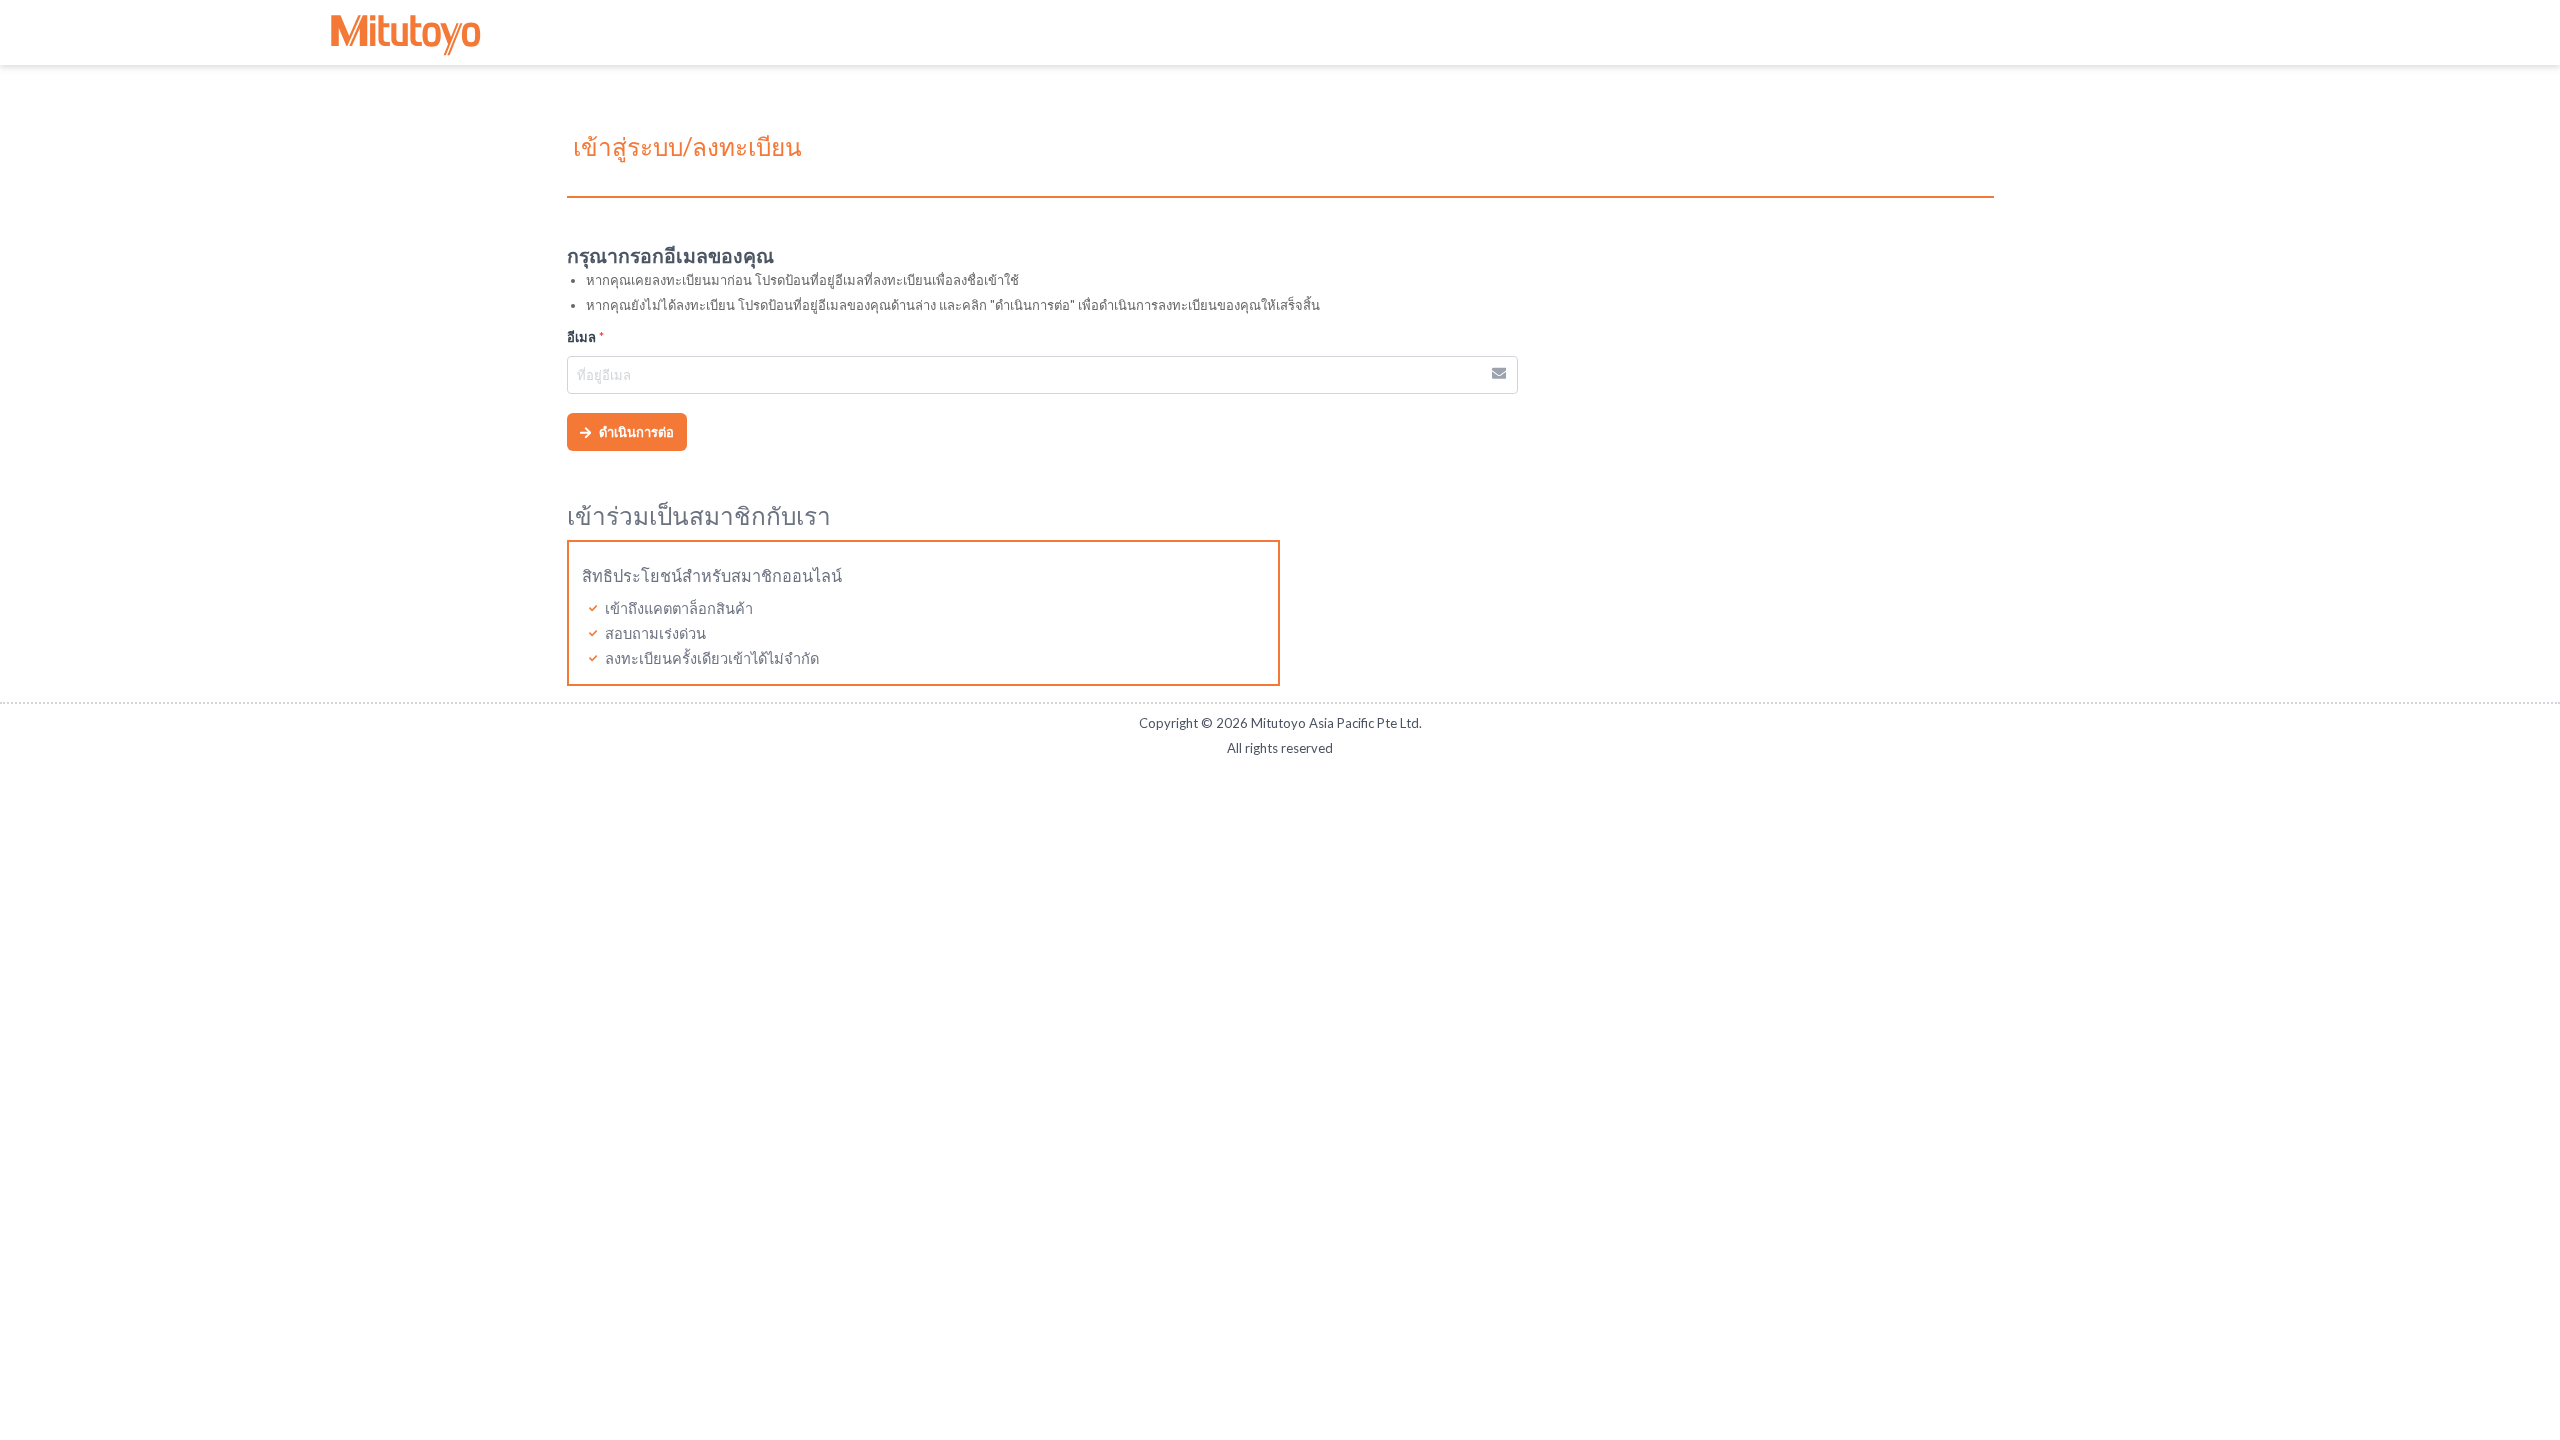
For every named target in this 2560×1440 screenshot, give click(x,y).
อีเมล (585, 337)
